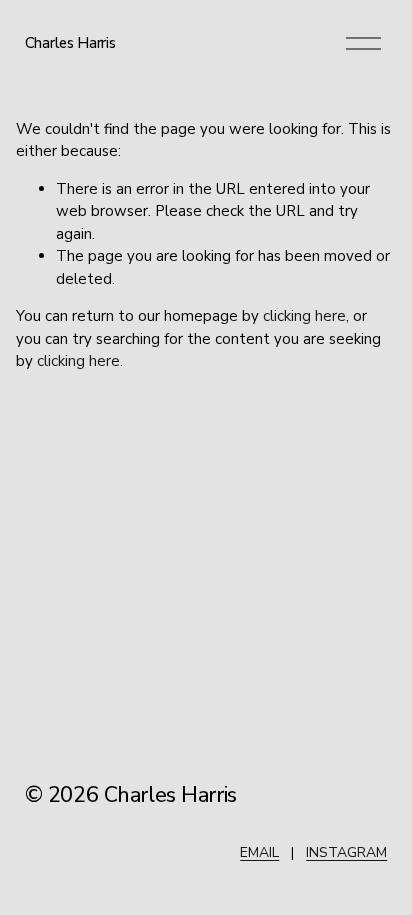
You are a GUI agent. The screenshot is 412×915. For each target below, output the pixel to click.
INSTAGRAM (346, 852)
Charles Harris (70, 43)
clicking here (304, 316)
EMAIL (259, 852)
